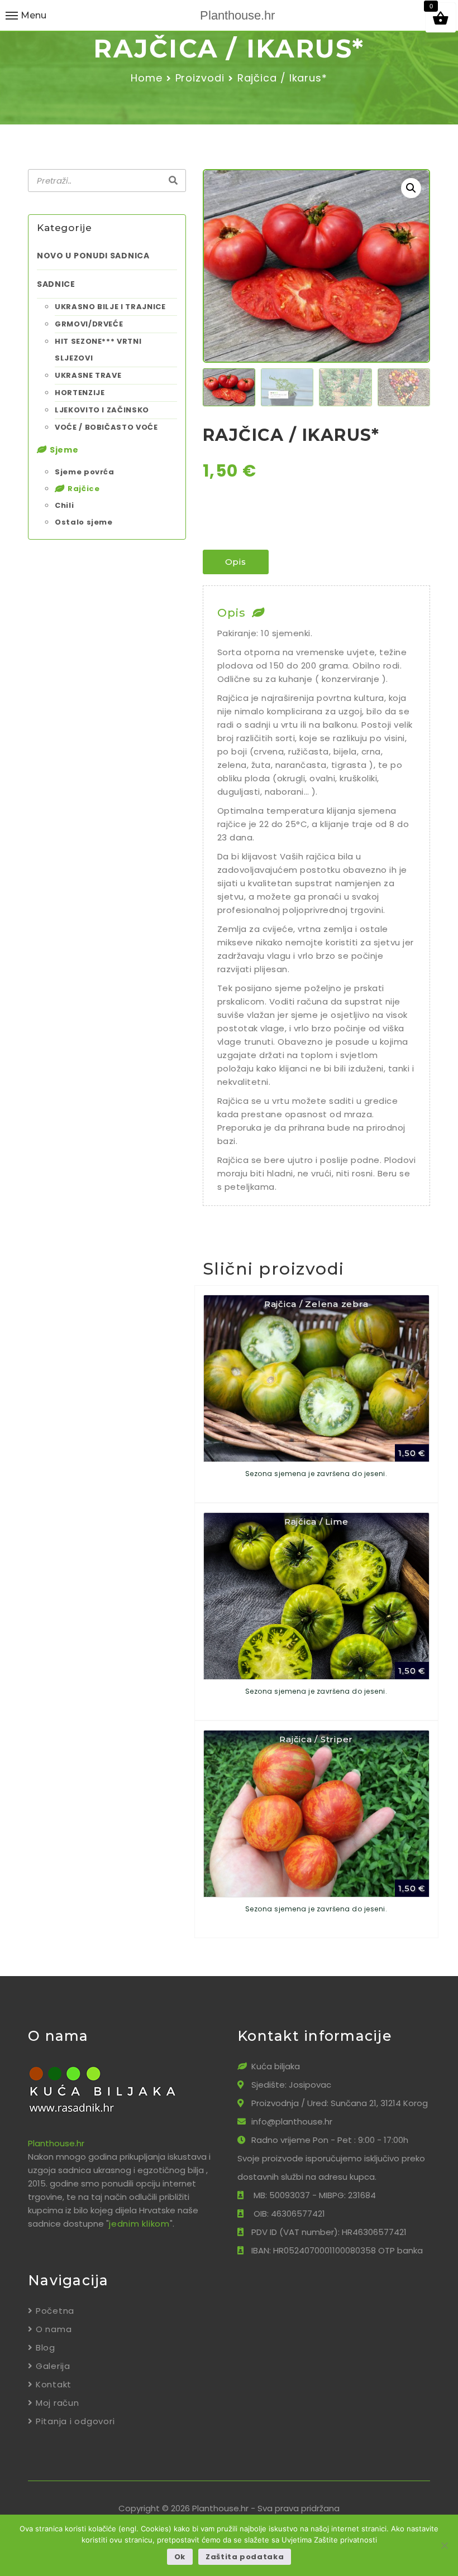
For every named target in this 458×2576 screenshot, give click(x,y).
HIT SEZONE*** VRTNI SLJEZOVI (98, 350)
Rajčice (84, 489)
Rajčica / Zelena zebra (316, 1304)
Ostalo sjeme (84, 522)
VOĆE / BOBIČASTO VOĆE (106, 427)
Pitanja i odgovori (75, 2421)
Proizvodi (200, 78)
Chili (64, 505)
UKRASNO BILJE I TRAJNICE (110, 307)
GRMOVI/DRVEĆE (89, 324)
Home (147, 78)
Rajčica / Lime (316, 1522)
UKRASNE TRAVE (88, 375)
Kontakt (54, 2384)
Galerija (53, 2366)
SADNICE (56, 284)
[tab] (236, 562)
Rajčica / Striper (316, 1739)
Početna (55, 2311)
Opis (236, 562)
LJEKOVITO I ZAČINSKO (102, 410)
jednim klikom (139, 2224)
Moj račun (58, 2403)
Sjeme (64, 450)
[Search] (173, 181)
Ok (180, 2557)
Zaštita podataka (245, 2557)
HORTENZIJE (80, 393)
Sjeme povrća (85, 472)
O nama (54, 2329)
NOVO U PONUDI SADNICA (93, 256)
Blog (46, 2347)
